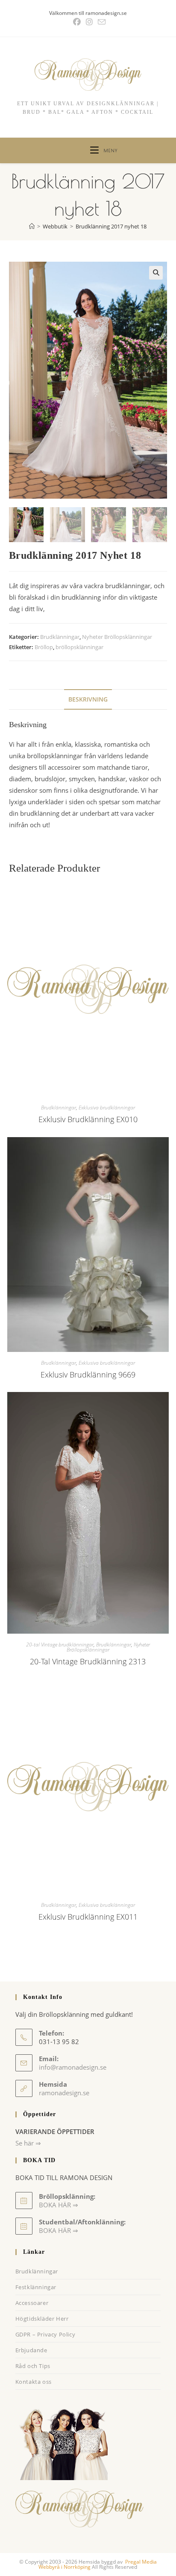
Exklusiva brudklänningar (107, 1108)
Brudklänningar (60, 637)
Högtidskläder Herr (42, 2319)
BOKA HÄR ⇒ (59, 2230)
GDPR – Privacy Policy (45, 2334)
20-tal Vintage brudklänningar (60, 1645)
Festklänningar (36, 2287)
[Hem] (32, 226)
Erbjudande (31, 2350)
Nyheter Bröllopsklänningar (117, 637)
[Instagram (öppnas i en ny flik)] (89, 22)
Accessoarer (32, 2303)
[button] (156, 273)
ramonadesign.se (64, 2093)
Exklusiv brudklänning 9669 (88, 1375)
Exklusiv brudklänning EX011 (88, 1917)
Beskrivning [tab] (88, 699)
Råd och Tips (33, 2366)
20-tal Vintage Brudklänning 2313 (88, 1661)
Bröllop (44, 647)
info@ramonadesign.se (73, 2067)
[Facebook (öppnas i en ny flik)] (77, 22)
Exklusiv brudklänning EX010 (88, 1119)
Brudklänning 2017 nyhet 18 (111, 226)
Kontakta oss (34, 2382)
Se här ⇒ (28, 2143)
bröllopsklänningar (79, 647)
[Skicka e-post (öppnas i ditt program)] (100, 22)
